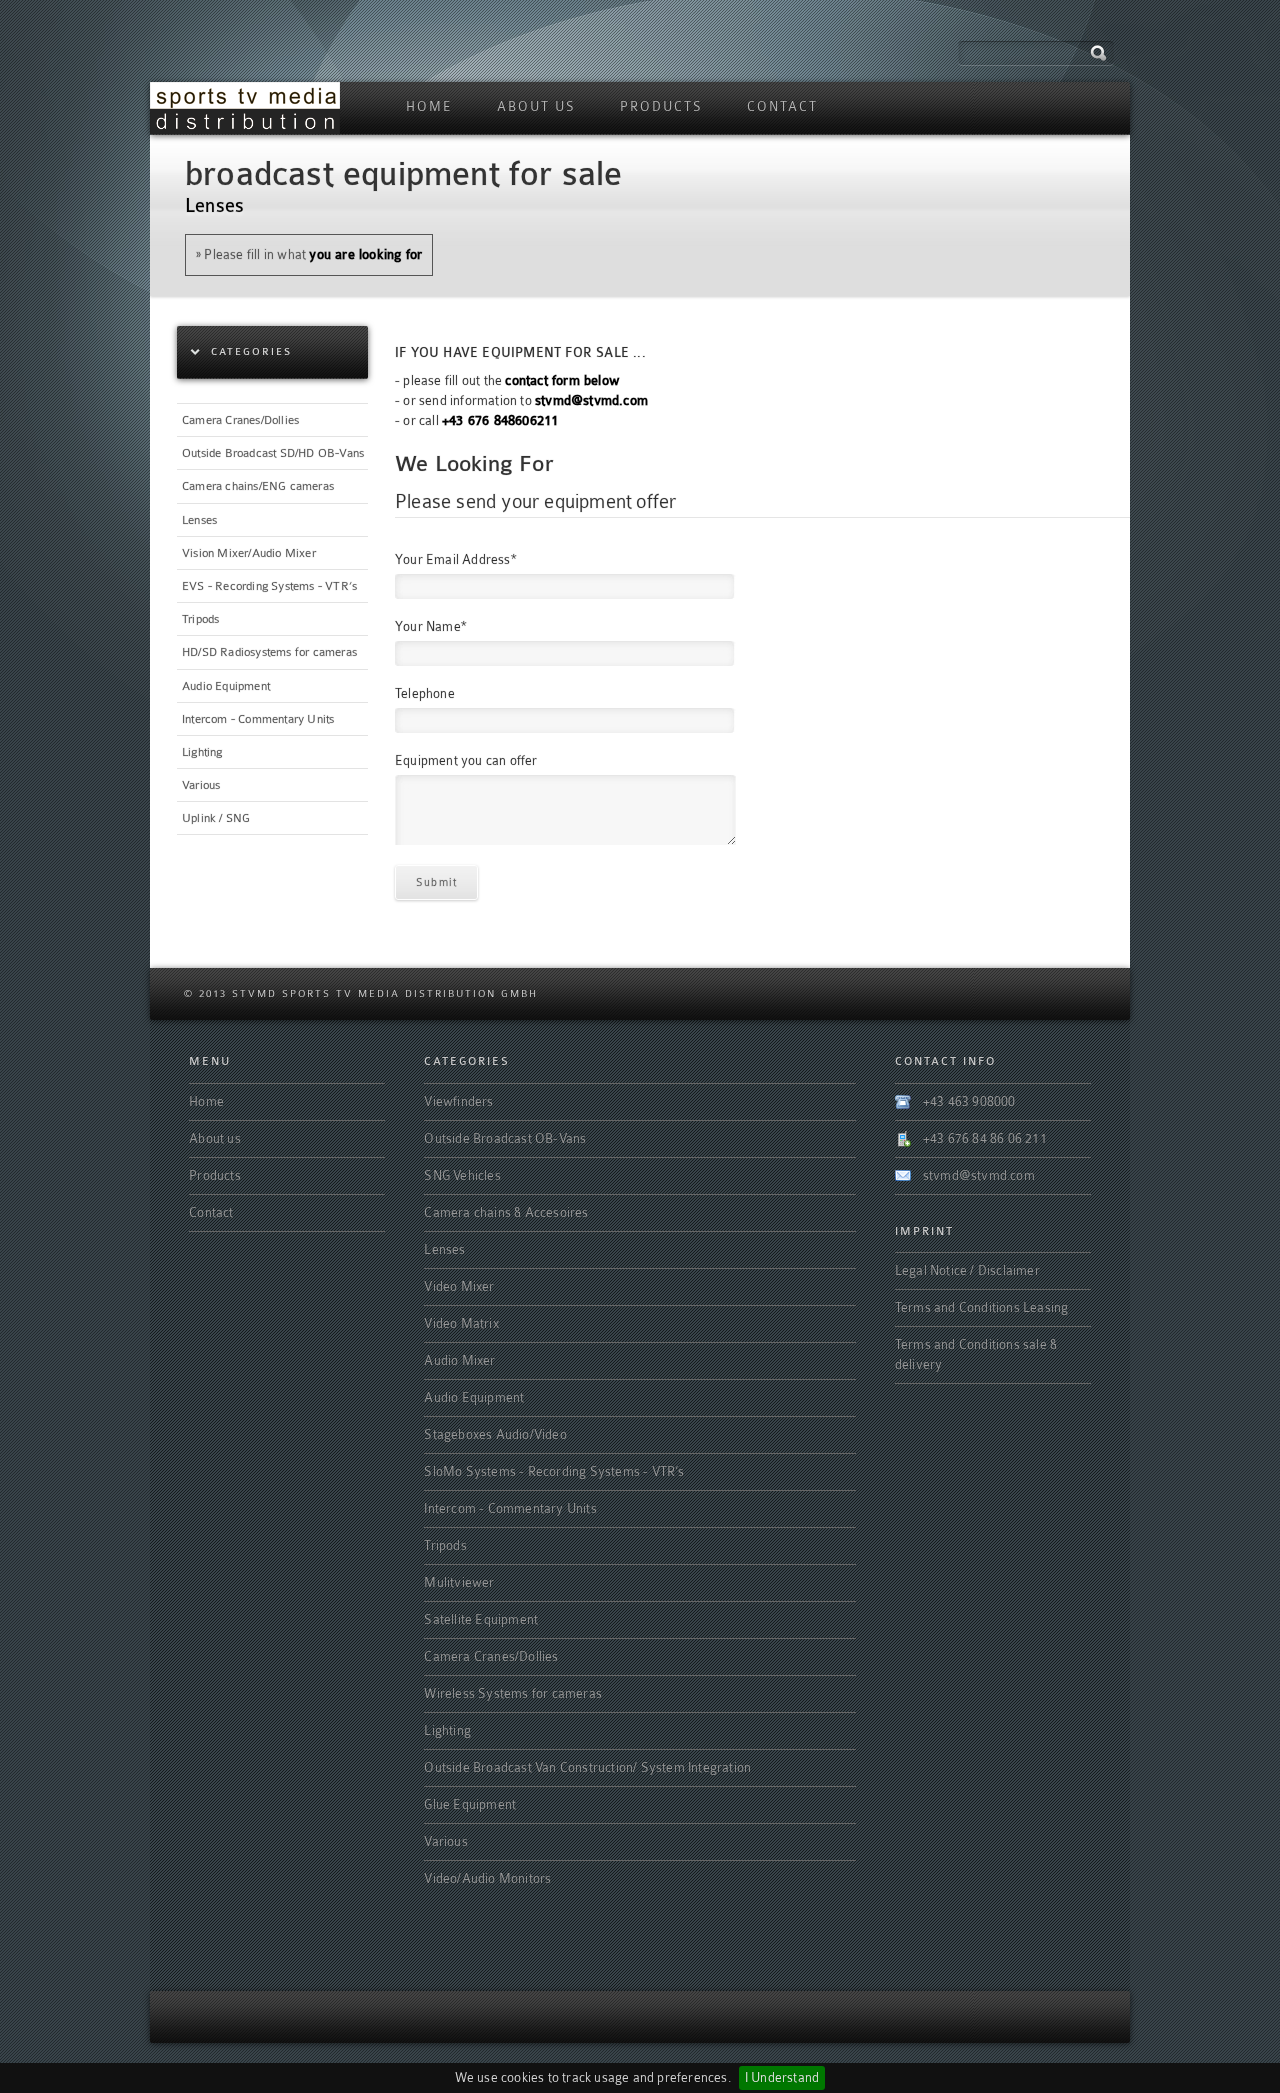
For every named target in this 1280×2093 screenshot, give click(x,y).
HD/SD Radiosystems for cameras (269, 652)
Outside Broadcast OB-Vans (505, 1138)
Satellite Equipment (481, 1619)
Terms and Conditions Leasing (982, 1307)
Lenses (199, 520)
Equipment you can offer (466, 761)
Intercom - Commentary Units (258, 719)
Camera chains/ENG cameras (258, 486)
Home (429, 106)
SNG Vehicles (462, 1175)
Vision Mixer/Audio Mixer (249, 553)
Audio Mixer (459, 1360)
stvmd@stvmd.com (979, 1175)
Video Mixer (459, 1286)
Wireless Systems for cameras (513, 1693)
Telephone (425, 694)
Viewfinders (458, 1101)
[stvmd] (245, 107)
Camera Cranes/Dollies (240, 420)
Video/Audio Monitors (487, 1878)
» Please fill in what (309, 254)
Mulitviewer (459, 1582)
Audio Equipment (226, 686)
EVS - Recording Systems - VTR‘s (269, 586)
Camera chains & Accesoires (506, 1212)
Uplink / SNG (216, 818)
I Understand (782, 2077)
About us (536, 106)
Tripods (200, 619)
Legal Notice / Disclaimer (967, 1270)
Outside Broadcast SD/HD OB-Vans (273, 453)
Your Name (430, 627)
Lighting (202, 752)
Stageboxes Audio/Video (495, 1434)
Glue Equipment (470, 1804)
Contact (782, 106)
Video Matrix (461, 1323)
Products (661, 106)
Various (201, 785)
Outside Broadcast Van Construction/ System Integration (587, 1767)
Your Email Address (455, 560)
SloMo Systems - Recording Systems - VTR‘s (554, 1471)
